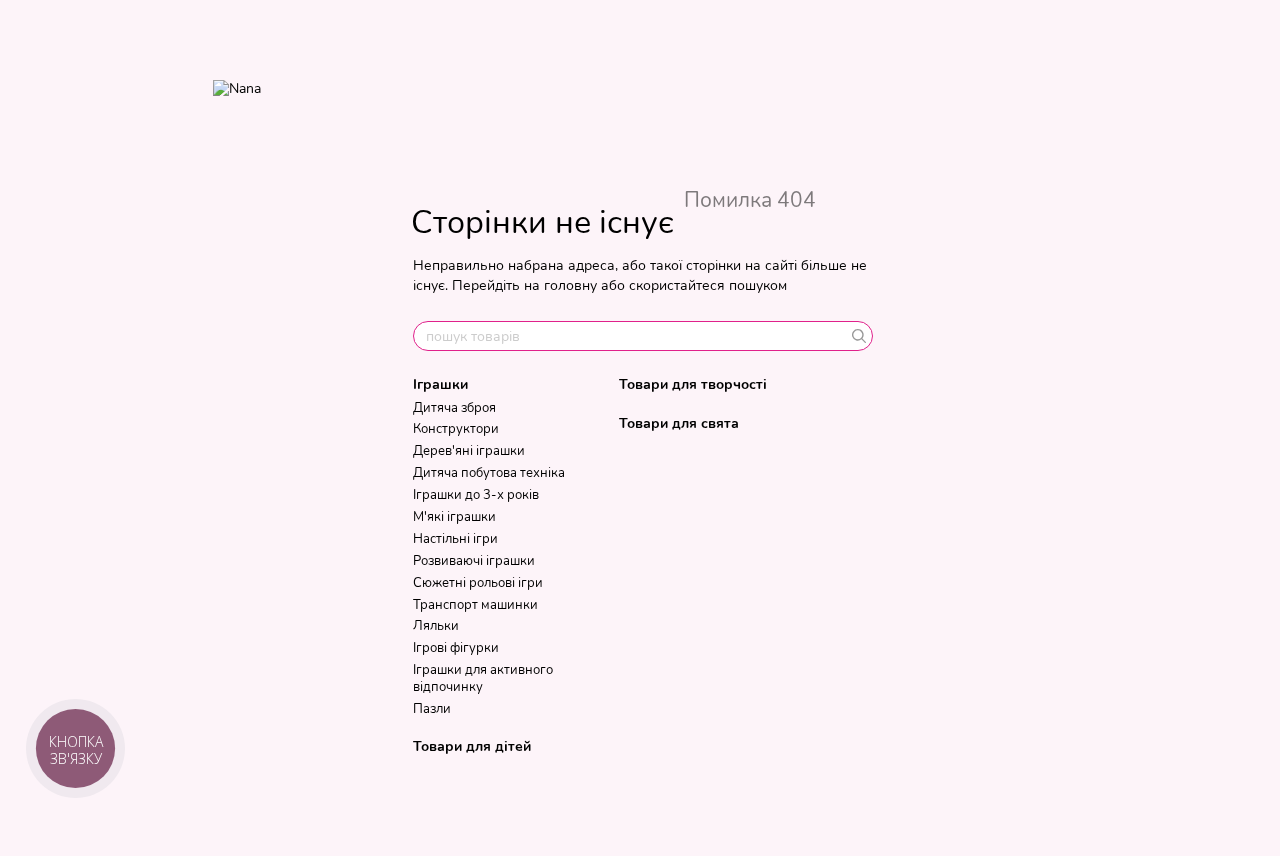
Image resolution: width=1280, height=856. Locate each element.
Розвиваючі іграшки (474, 561)
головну (570, 285)
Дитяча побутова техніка (489, 473)
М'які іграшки (454, 517)
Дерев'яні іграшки (469, 451)
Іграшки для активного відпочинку (483, 678)
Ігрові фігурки (456, 648)
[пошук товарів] (857, 336)
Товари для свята (679, 423)
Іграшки (440, 384)
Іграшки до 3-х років (476, 495)
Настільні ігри (455, 539)
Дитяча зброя (454, 408)
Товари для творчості (693, 384)
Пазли (432, 709)
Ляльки (436, 626)
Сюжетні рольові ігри (478, 583)
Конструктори (456, 429)
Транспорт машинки (475, 605)
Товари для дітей (472, 746)
